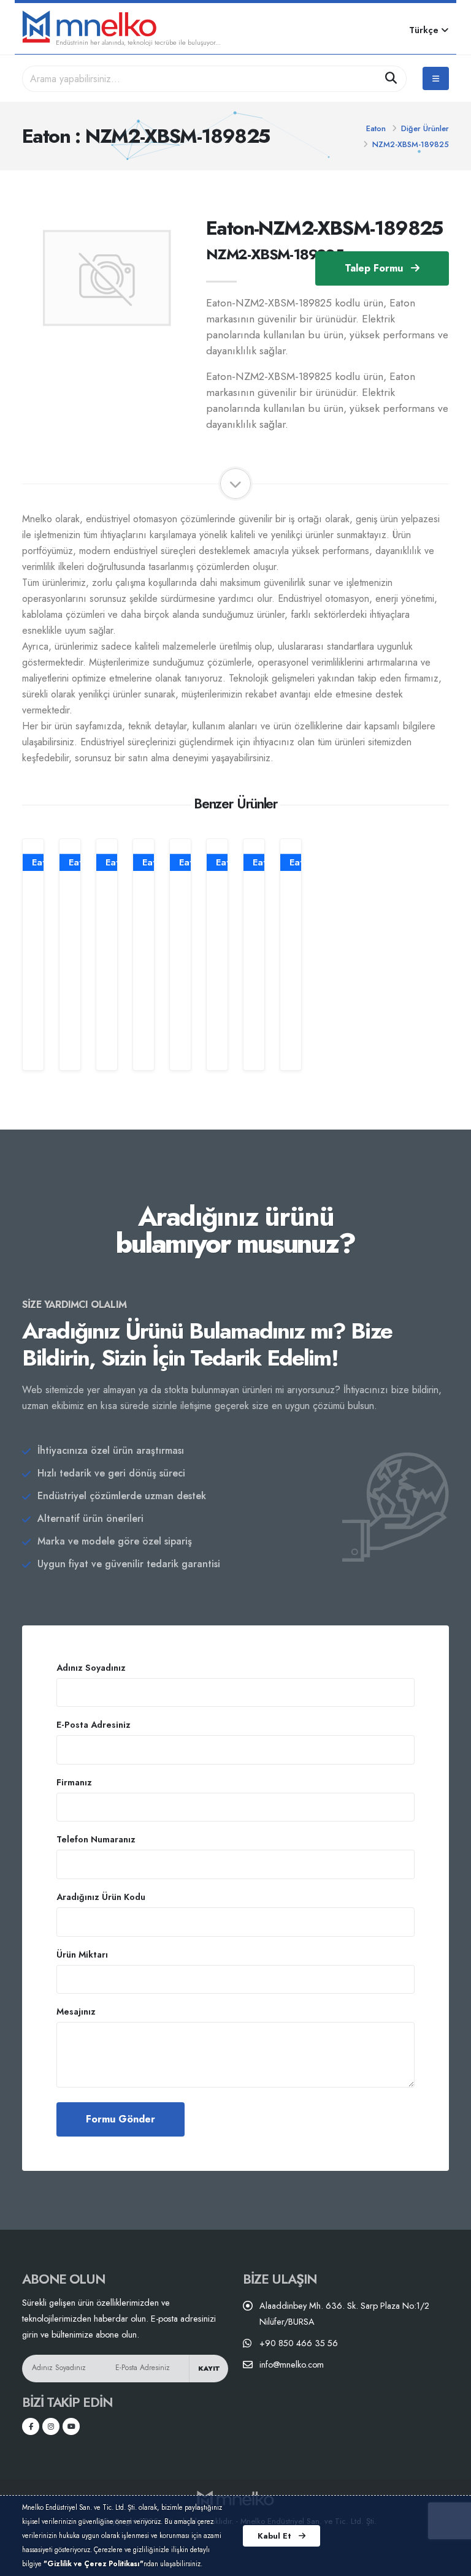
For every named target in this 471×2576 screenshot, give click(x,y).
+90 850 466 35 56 (299, 2343)
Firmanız (74, 1782)
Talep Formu (375, 268)
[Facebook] (31, 2426)
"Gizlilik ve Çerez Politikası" (94, 2564)
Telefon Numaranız (96, 1839)
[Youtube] (71, 2426)
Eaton (376, 128)
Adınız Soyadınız (91, 1668)
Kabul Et (276, 2536)
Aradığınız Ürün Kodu (101, 1897)
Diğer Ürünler (425, 128)
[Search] (391, 79)
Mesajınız (76, 2012)
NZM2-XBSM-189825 (411, 144)
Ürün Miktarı (82, 1955)
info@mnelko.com (292, 2365)
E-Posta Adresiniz (94, 1725)
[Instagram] (51, 2426)
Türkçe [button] (425, 30)
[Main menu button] (436, 78)
